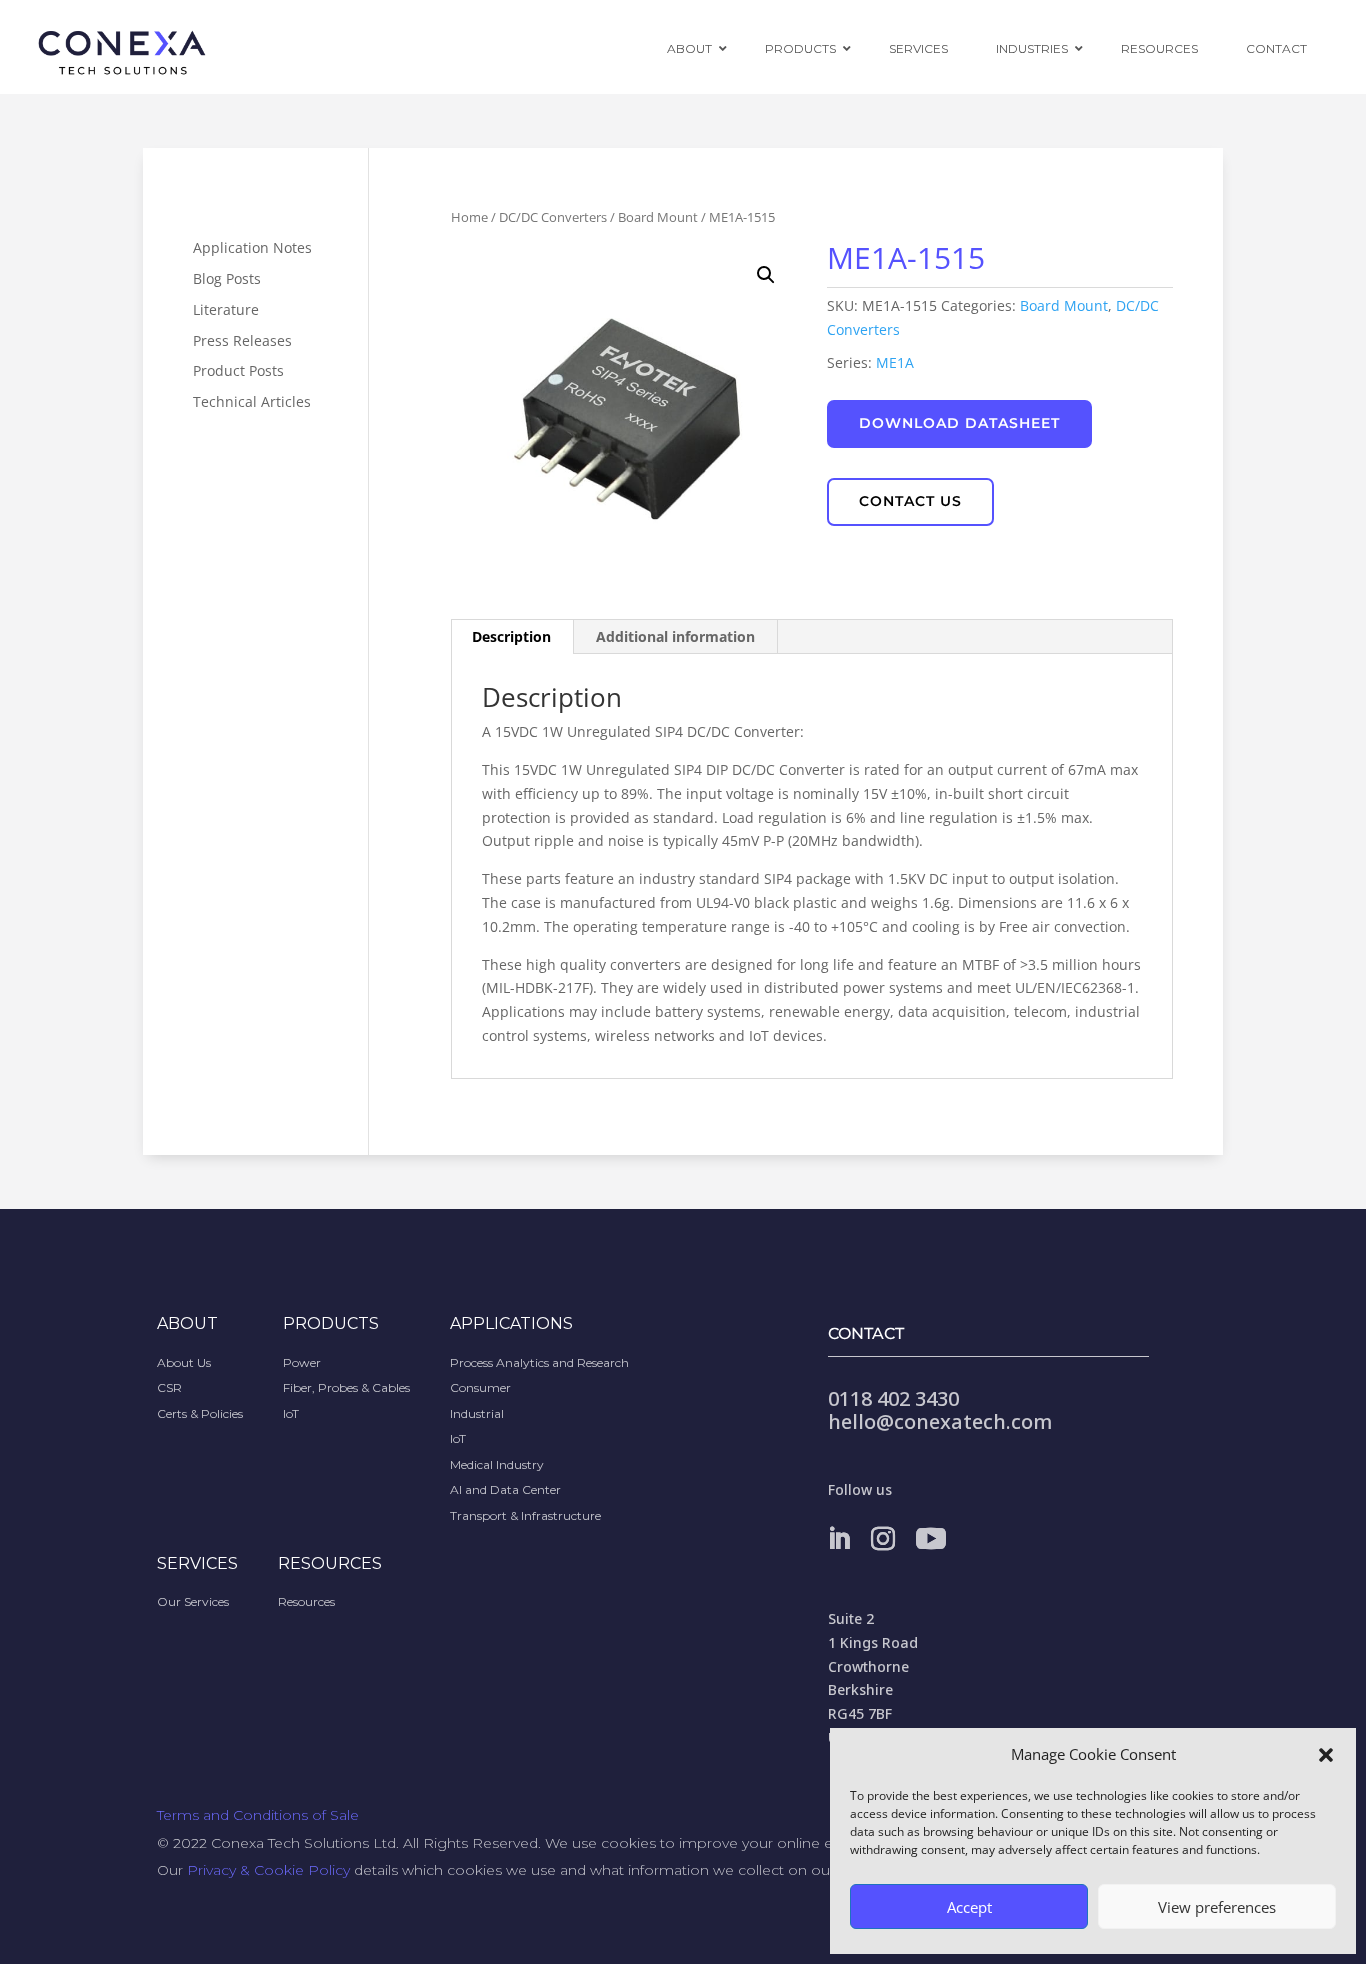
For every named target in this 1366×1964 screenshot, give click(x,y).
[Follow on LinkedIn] (839, 1539)
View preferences (1217, 1907)
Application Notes (252, 247)
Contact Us (910, 501)
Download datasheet (959, 423)
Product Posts (238, 370)
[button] (1326, 1755)
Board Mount (658, 217)
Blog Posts (227, 278)
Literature (226, 309)
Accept (969, 1907)
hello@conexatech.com (940, 1421)
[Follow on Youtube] (931, 1539)
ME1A (895, 362)
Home (469, 217)
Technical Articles (252, 401)
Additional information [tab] (675, 636)
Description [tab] (511, 636)
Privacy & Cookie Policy (268, 1870)
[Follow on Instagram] (883, 1539)
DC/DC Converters (553, 217)
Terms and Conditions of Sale (258, 1815)
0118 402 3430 (893, 1398)
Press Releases (242, 340)
